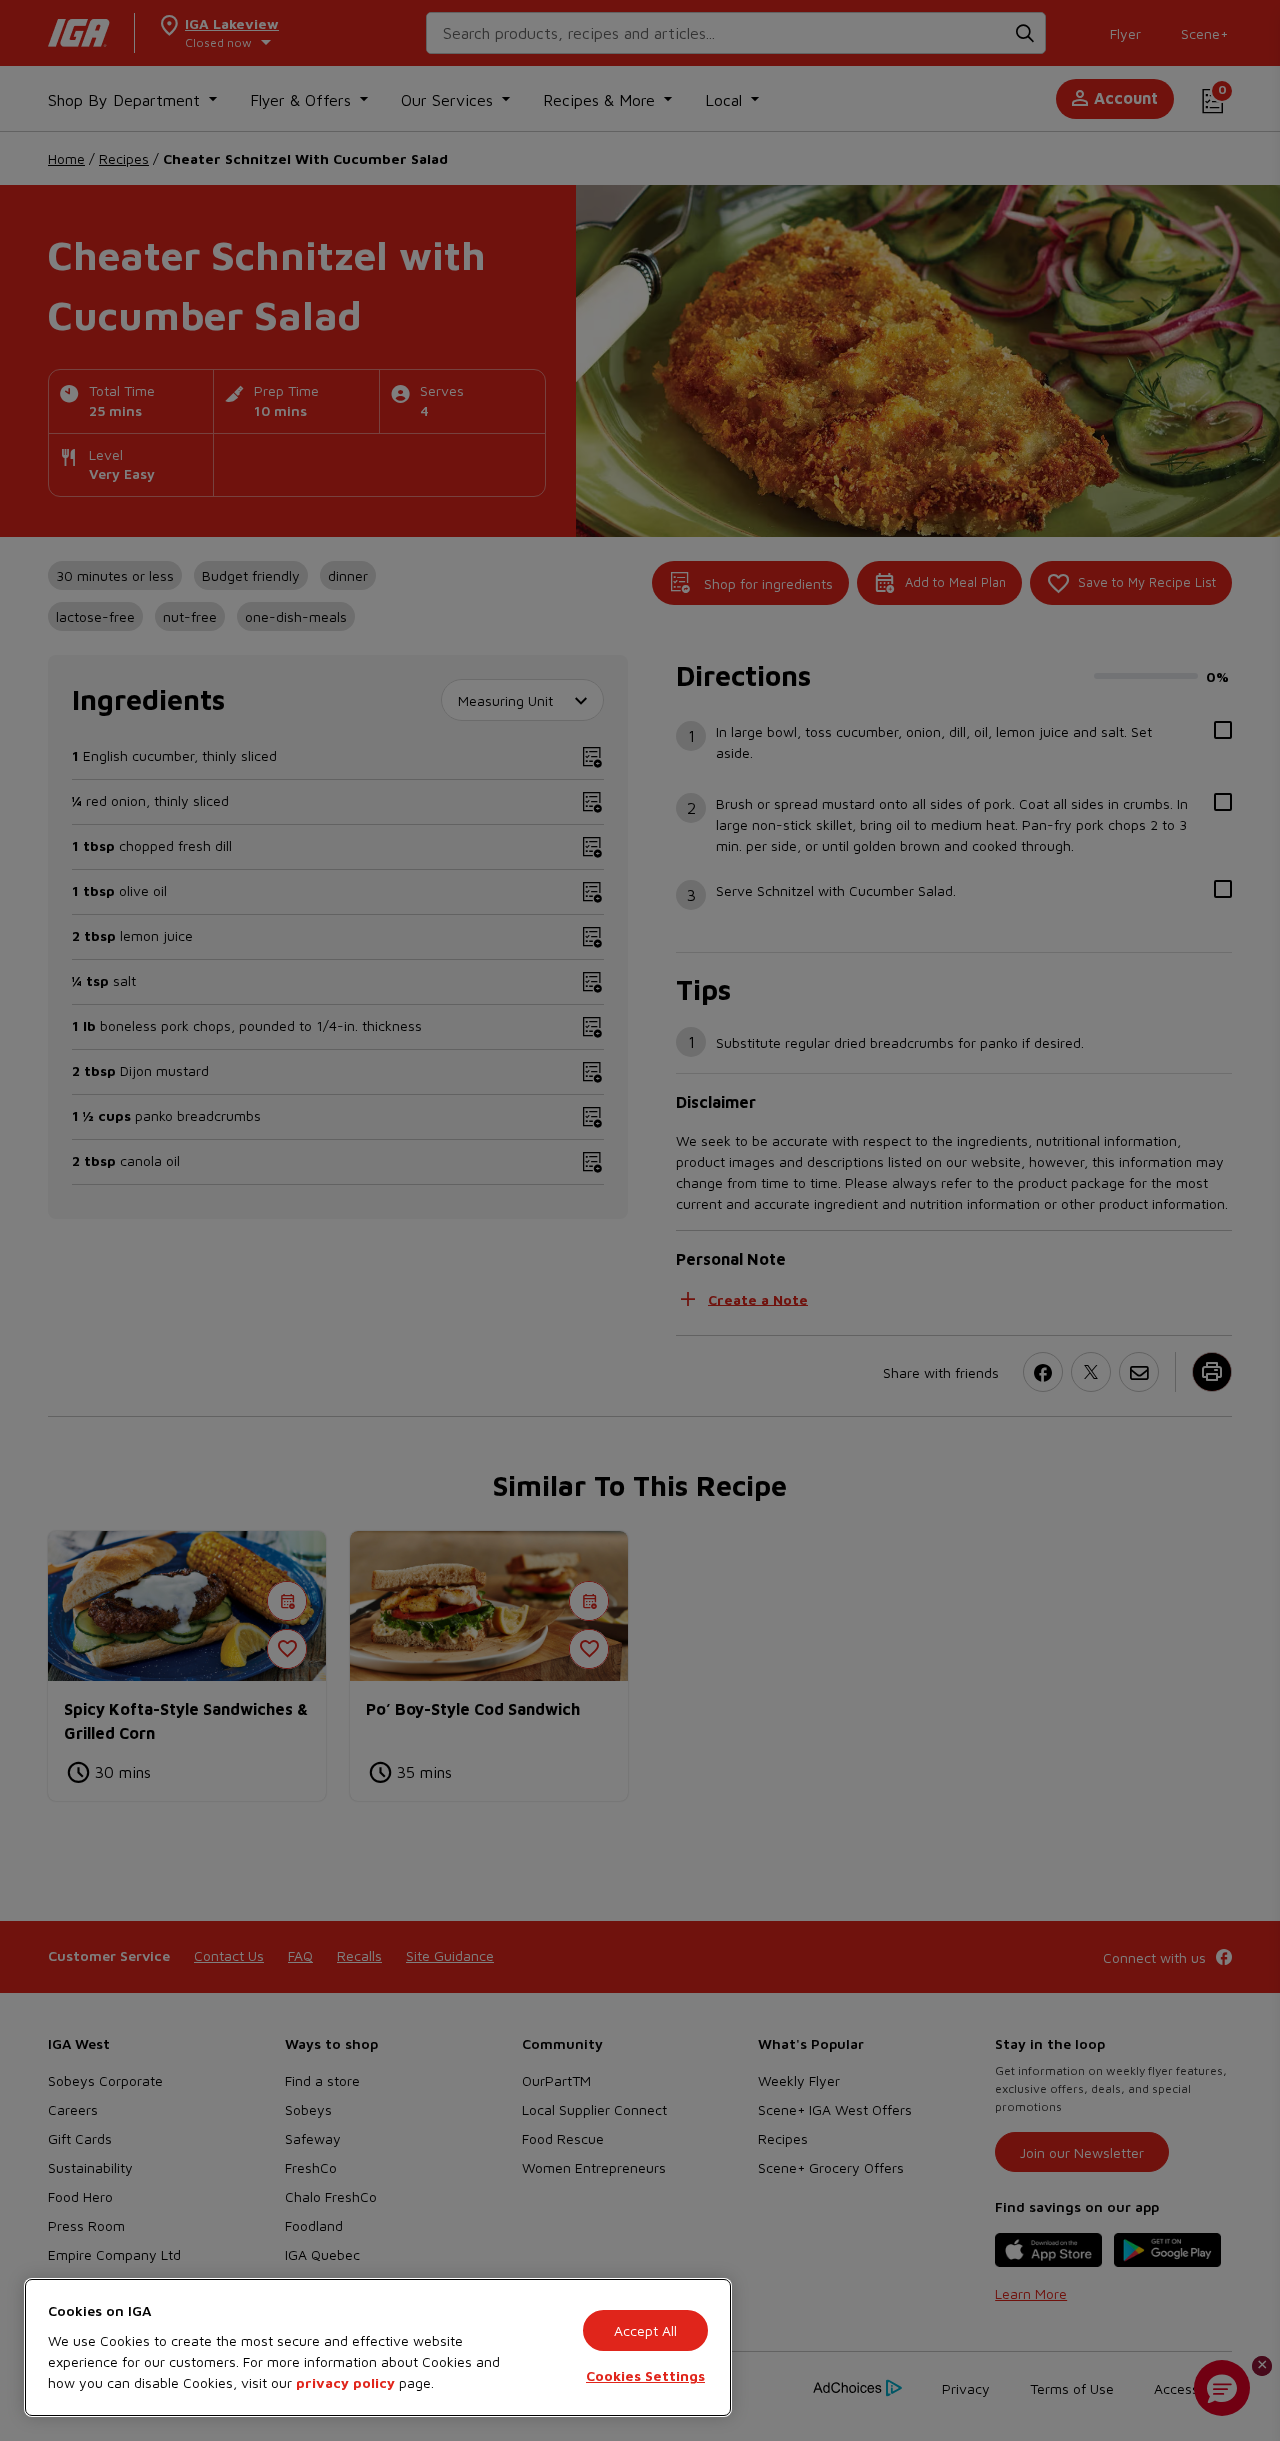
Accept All (645, 2330)
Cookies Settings (645, 2375)
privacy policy (345, 2382)
